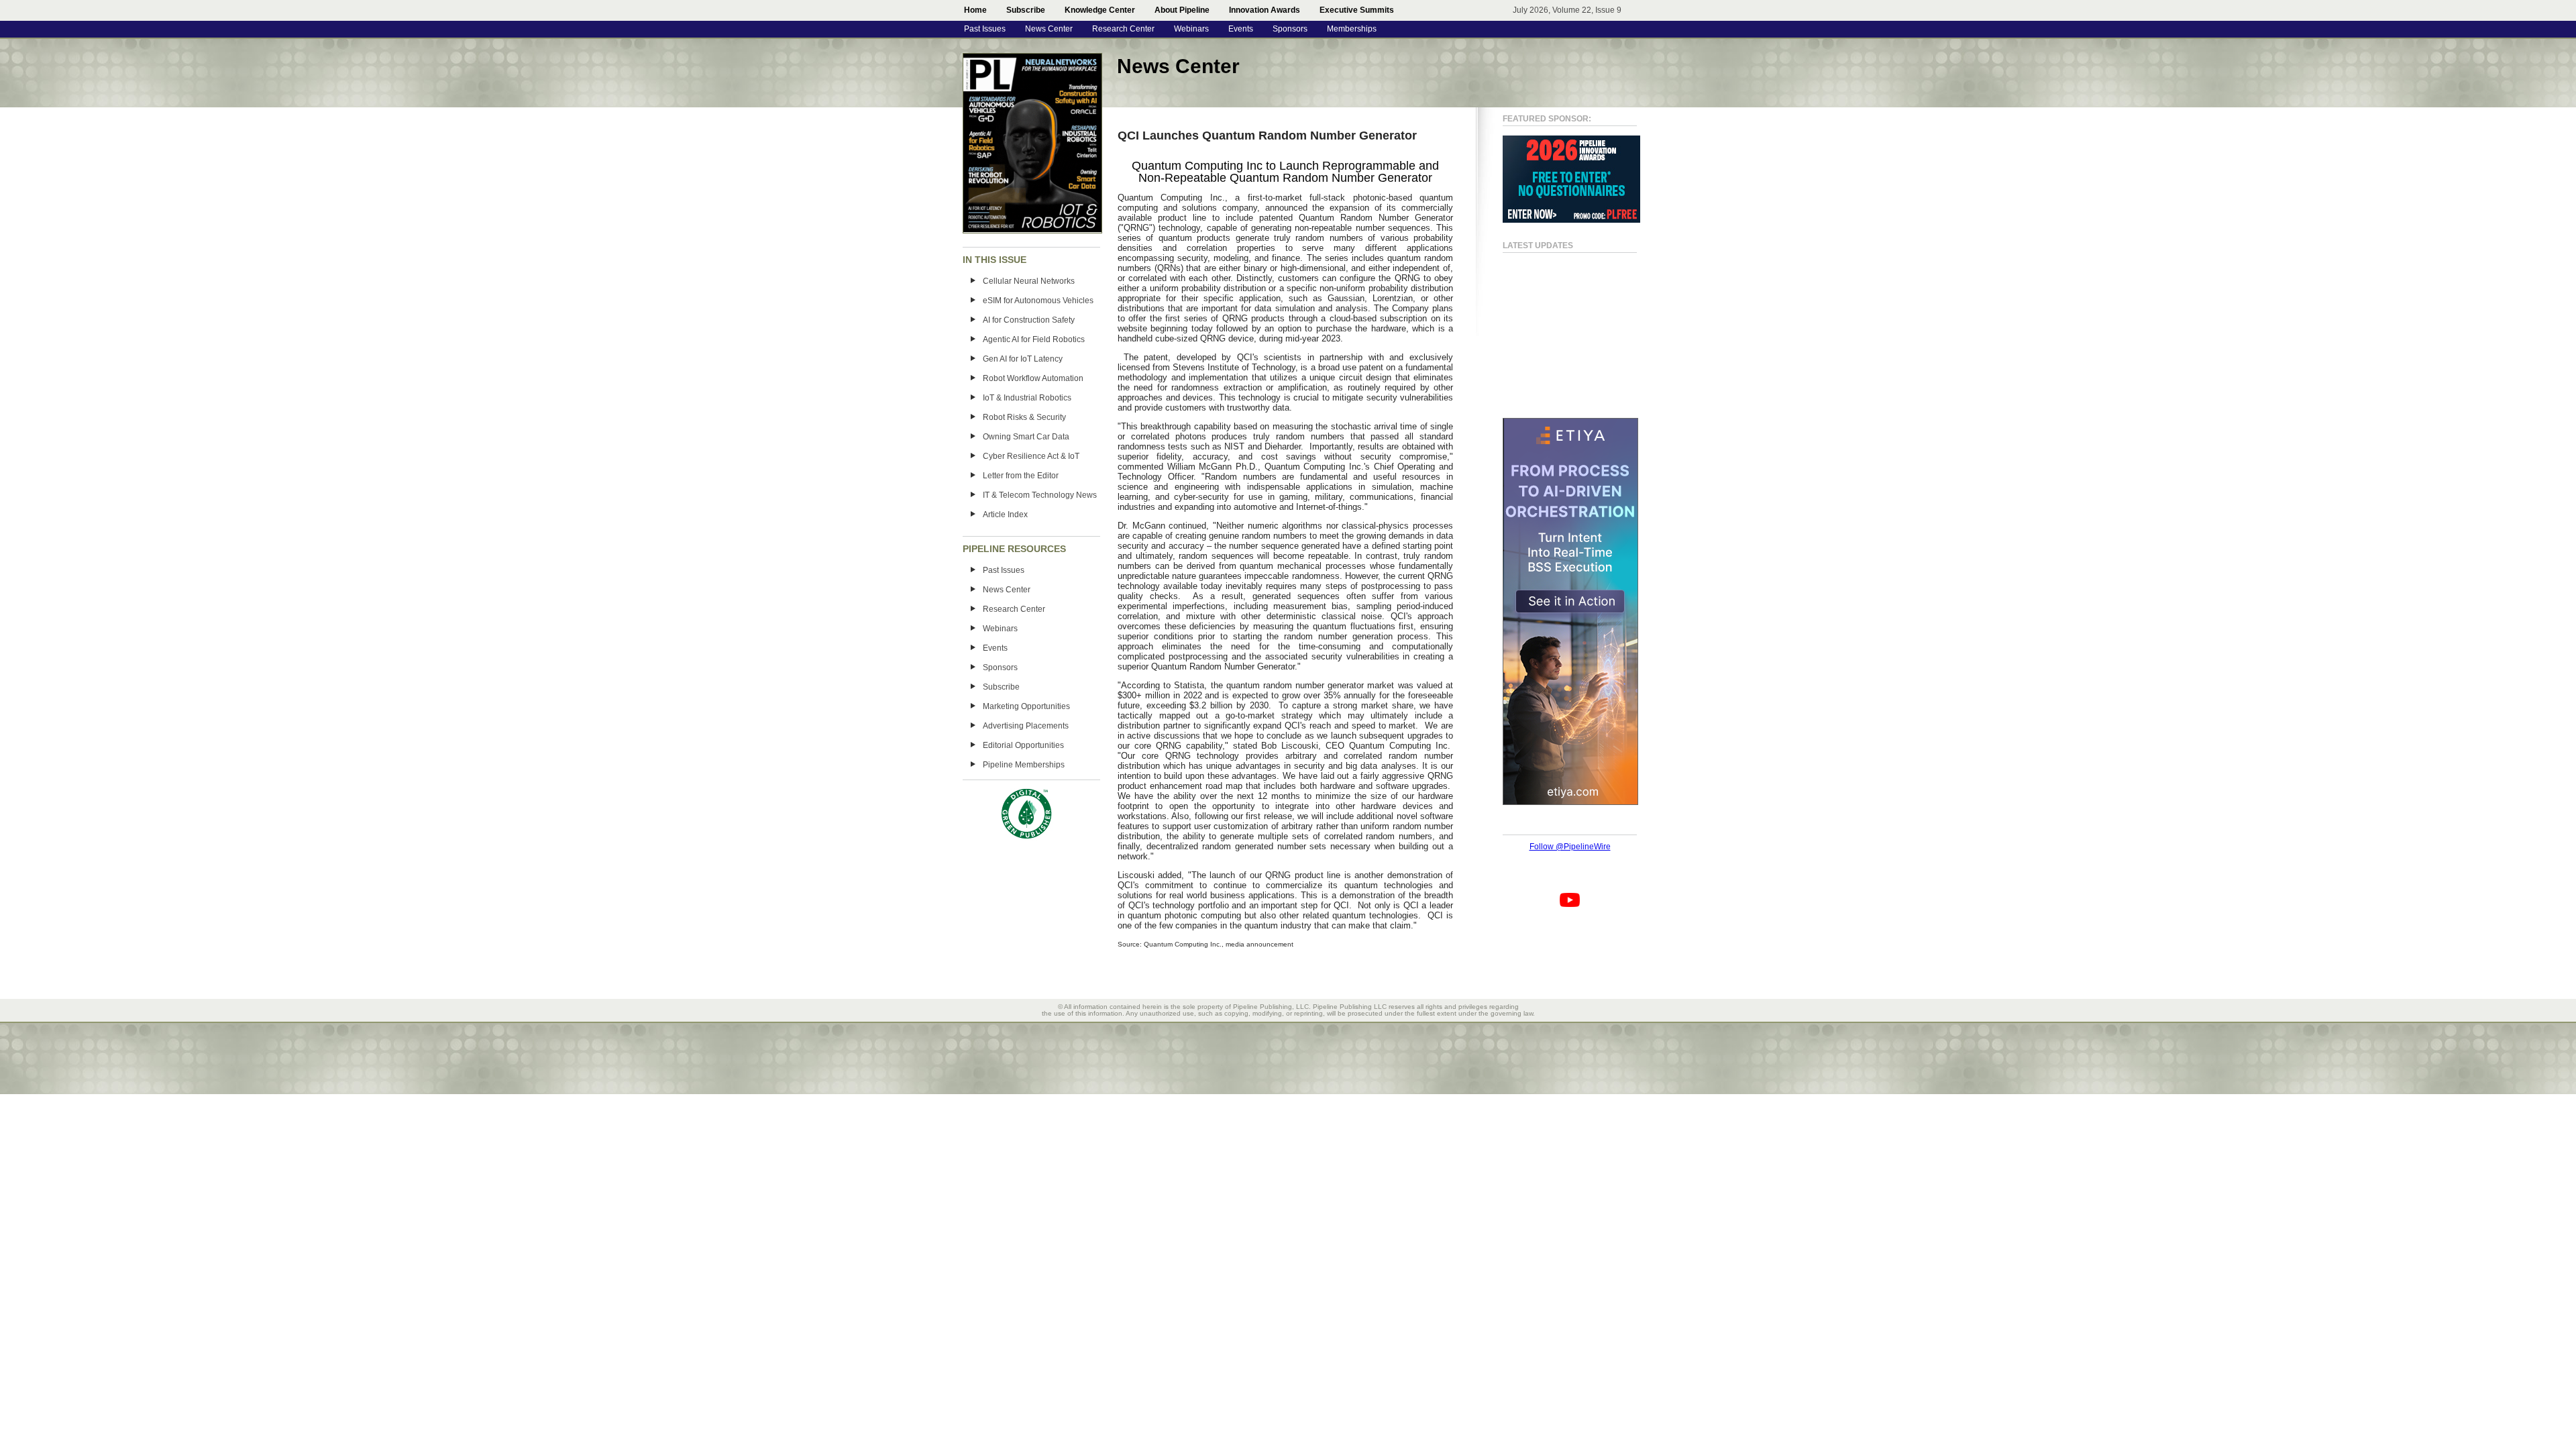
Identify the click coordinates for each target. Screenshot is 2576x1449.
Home (975, 10)
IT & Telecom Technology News (1040, 495)
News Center (1049, 29)
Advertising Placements (1026, 726)
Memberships (1352, 29)
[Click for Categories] (1571, 220)
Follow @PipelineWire (1570, 847)
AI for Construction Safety (1029, 320)
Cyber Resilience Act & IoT (1031, 456)
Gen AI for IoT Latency (1023, 359)
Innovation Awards (1265, 10)
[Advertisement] (1556, 329)
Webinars (1191, 29)
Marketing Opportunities (1026, 706)
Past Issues (985, 29)
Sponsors (1290, 29)
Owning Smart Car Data (1026, 437)
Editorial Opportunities (1023, 745)
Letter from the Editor (1021, 476)
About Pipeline (1182, 10)
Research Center (1123, 29)
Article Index (1005, 515)
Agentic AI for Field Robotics (1034, 339)
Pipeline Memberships (1024, 765)
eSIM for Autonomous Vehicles (1038, 301)
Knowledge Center (1100, 10)
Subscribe (1026, 10)
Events (1241, 29)
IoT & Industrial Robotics (1027, 398)
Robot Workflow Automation (1033, 378)
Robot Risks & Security (1024, 417)
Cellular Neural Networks (1029, 281)
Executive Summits (1357, 10)
